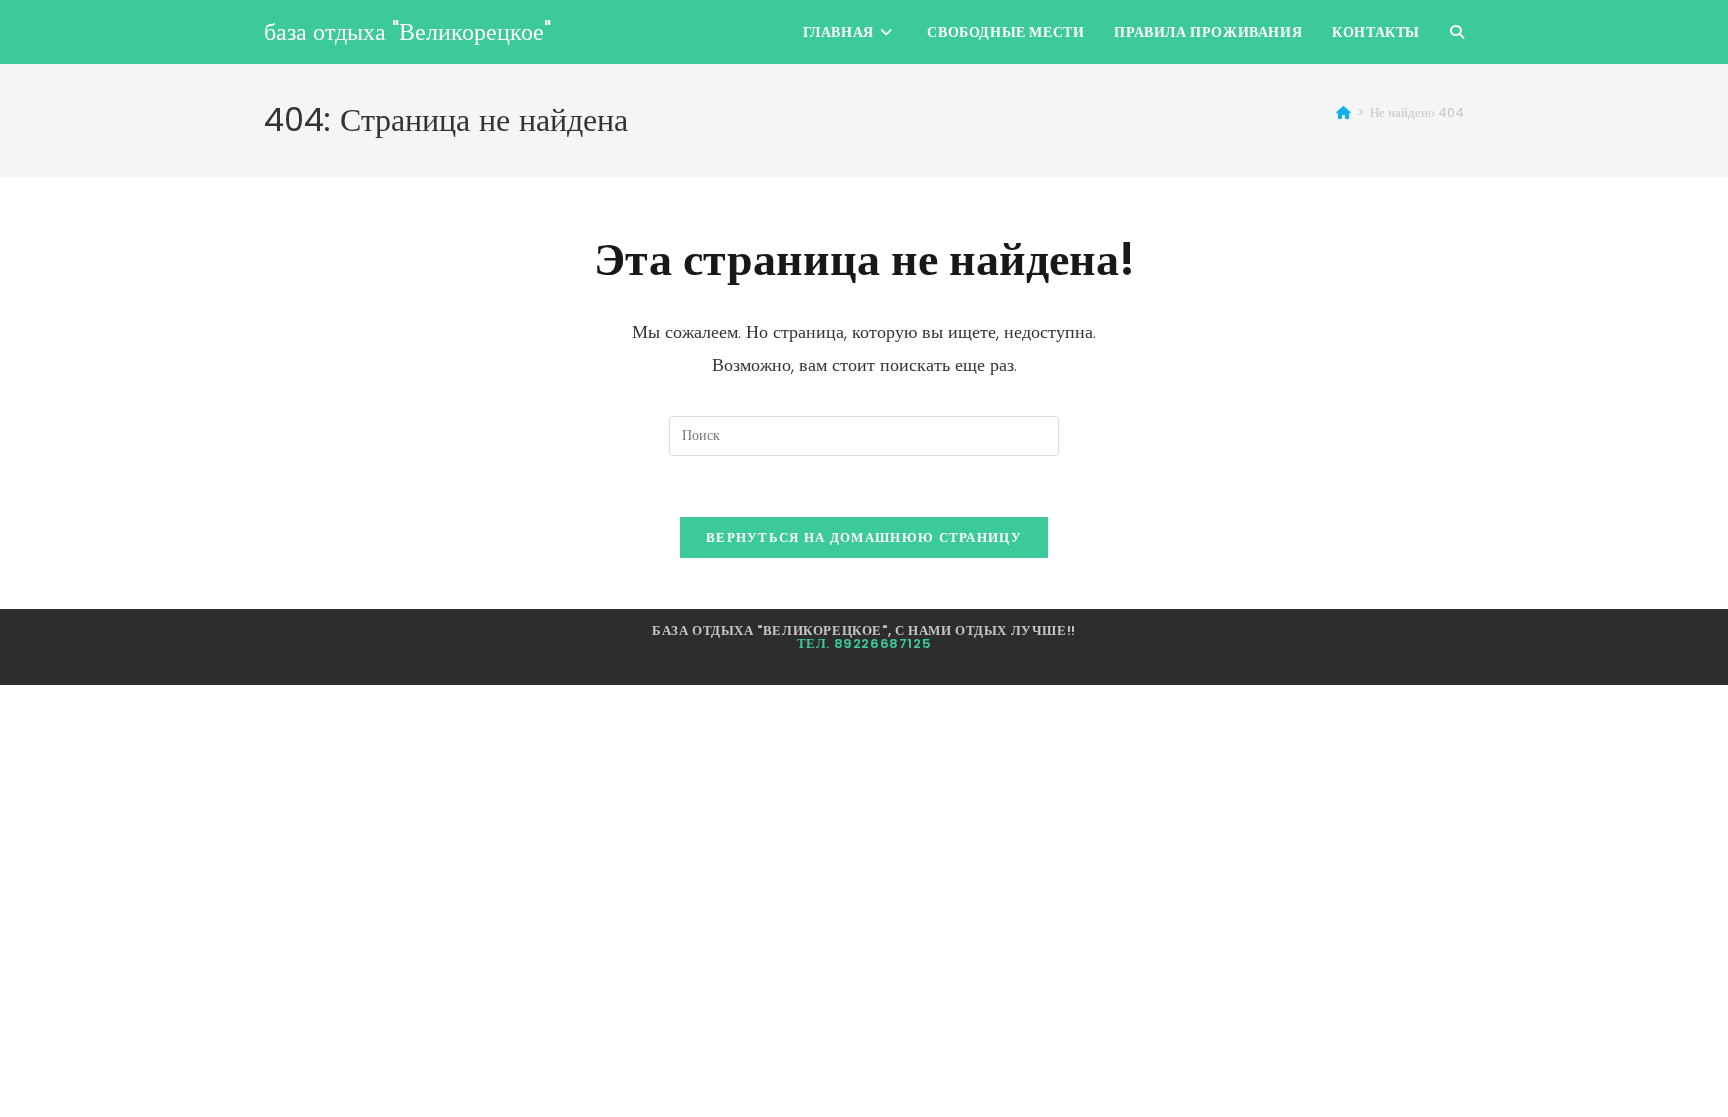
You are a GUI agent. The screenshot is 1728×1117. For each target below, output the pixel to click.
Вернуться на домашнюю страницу (864, 537)
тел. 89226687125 (864, 643)
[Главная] (1343, 112)
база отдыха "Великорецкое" (407, 31)
